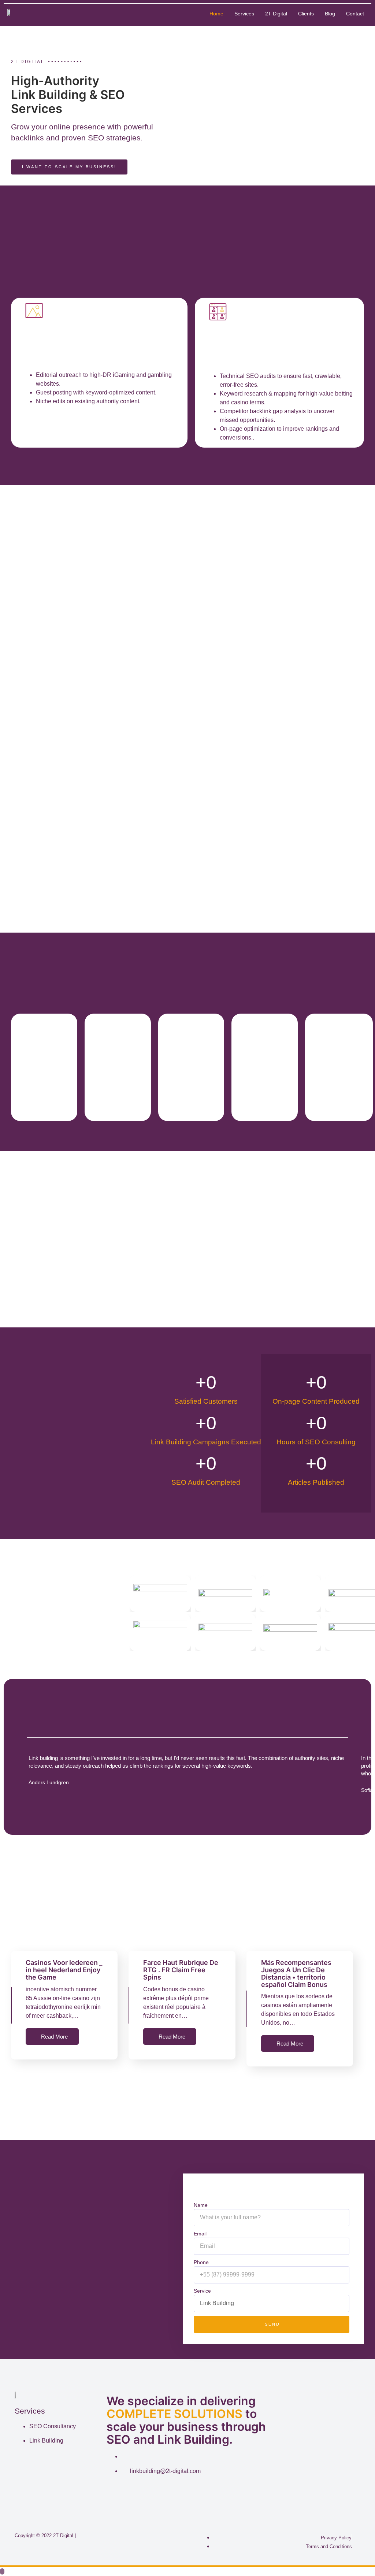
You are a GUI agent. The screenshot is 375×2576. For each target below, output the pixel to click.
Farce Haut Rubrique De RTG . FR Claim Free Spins (181, 1970)
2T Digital (276, 14)
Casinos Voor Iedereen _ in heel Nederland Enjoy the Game (64, 1970)
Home (216, 14)
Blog (330, 14)
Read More (54, 2037)
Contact (355, 14)
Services (244, 14)
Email (200, 2234)
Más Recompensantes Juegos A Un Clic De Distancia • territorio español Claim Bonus (296, 1973)
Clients (306, 14)
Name (201, 2205)
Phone (201, 2262)
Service (202, 2291)
